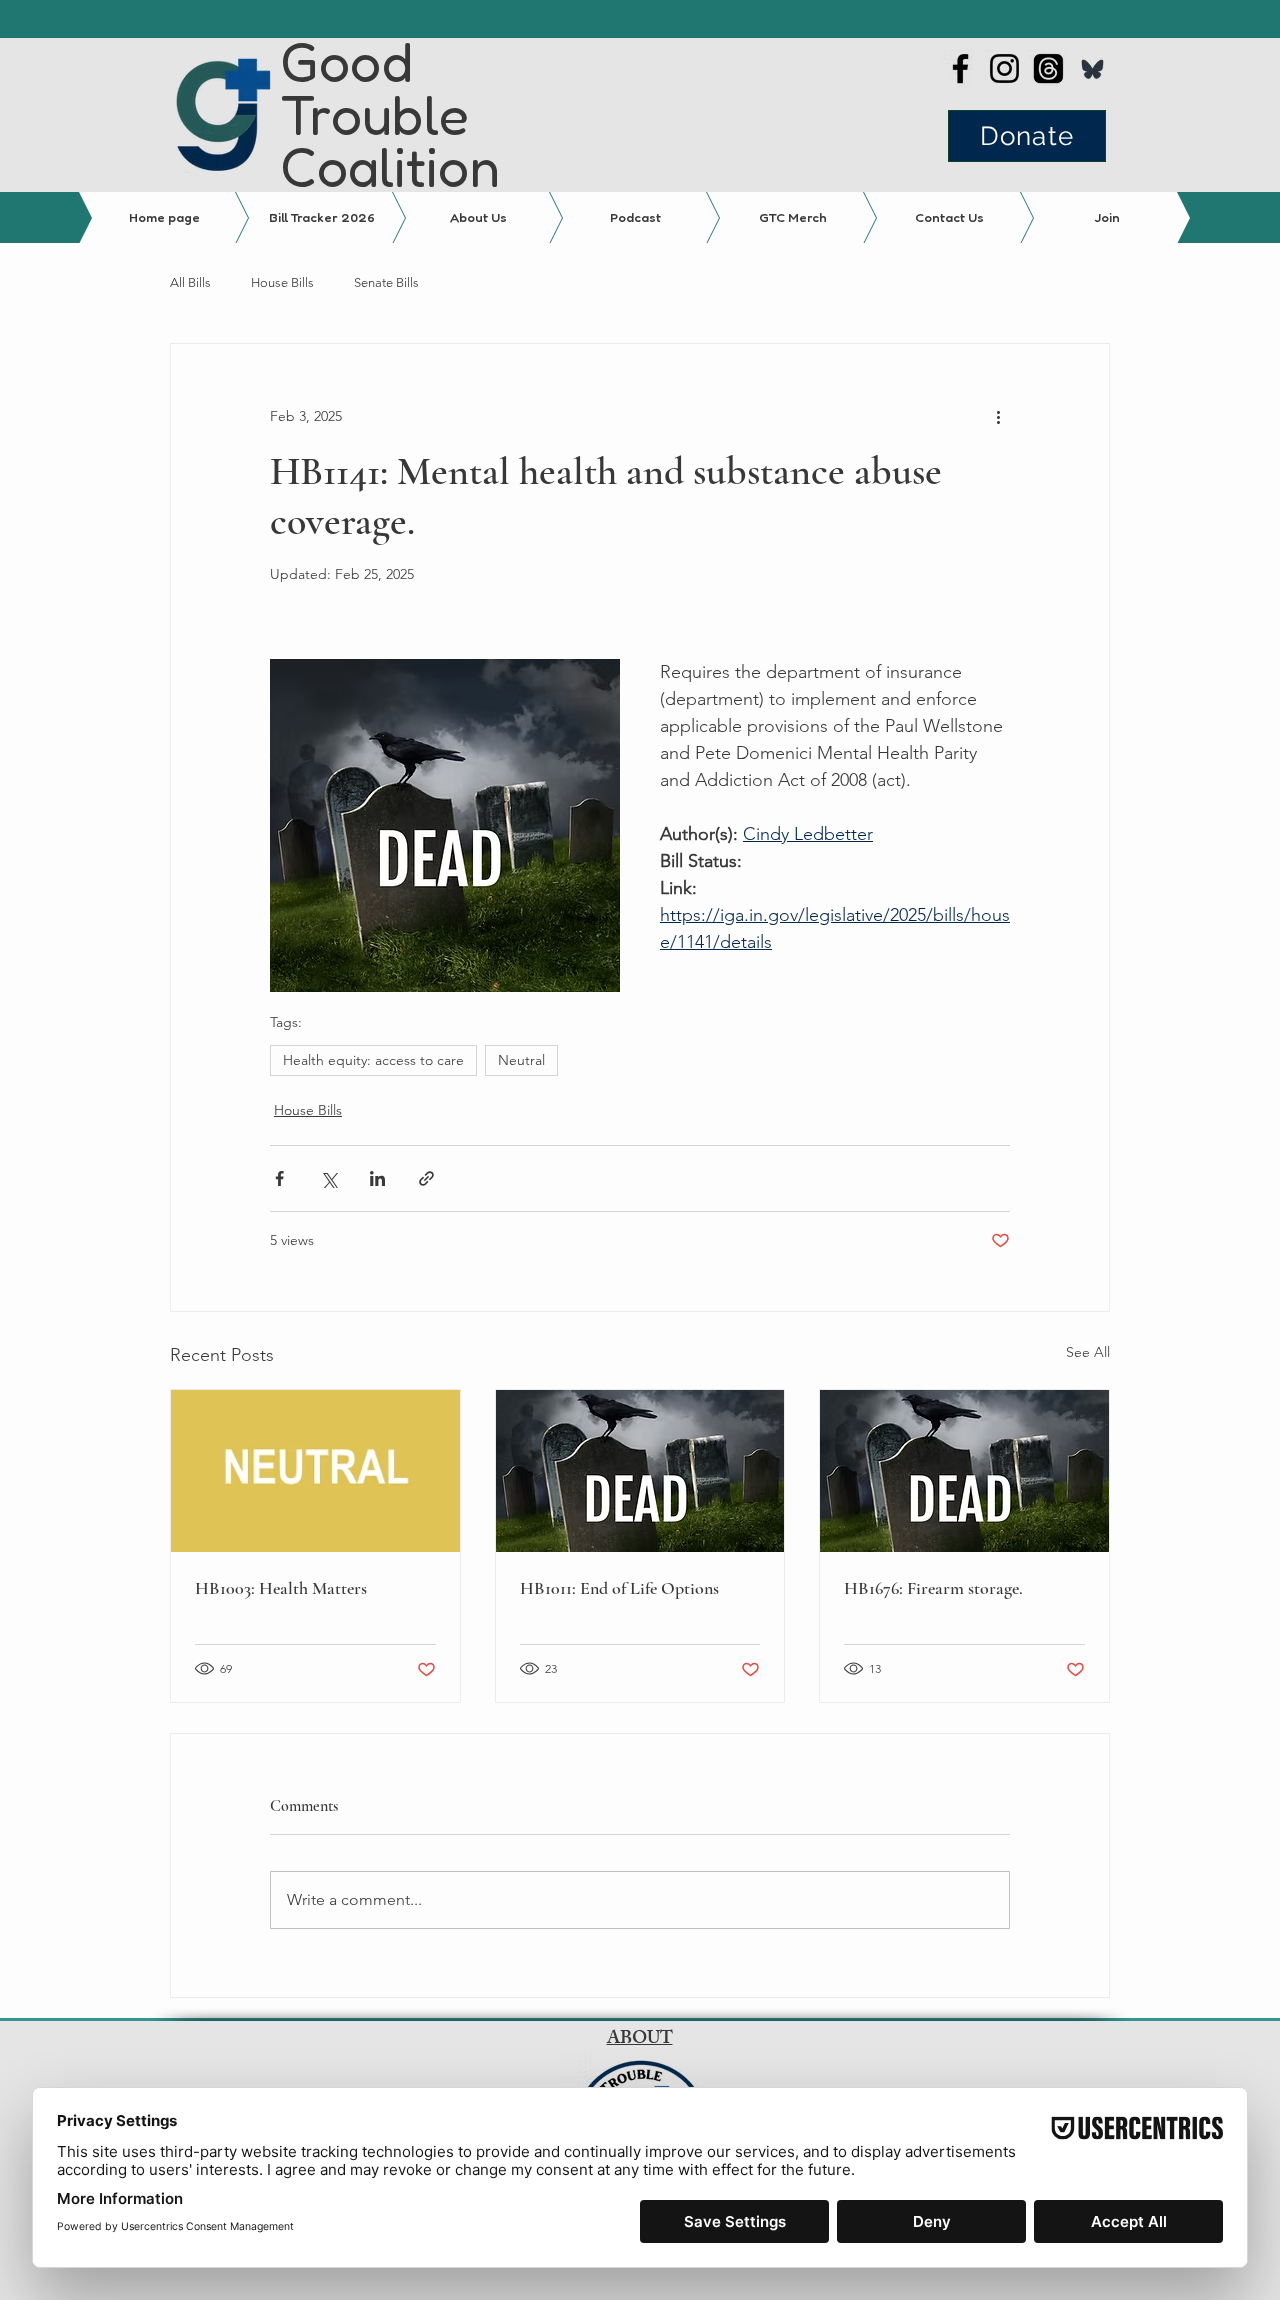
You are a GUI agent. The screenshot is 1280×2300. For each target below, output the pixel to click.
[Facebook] (960, 68)
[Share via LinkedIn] (377, 1178)
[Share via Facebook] (279, 1178)
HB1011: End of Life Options (619, 1588)
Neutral (521, 1060)
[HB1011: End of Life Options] (640, 1471)
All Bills (190, 282)
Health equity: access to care (373, 1060)
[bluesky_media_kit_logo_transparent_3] (1092, 68)
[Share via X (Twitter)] (328, 1178)
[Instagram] (1004, 68)
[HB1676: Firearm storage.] (964, 1471)
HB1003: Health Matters (281, 1588)
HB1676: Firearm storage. (933, 1588)
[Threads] (1048, 68)
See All (1088, 1352)
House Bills (282, 282)
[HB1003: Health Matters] (315, 1471)
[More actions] (998, 416)
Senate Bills (386, 282)
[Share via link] (426, 1178)
